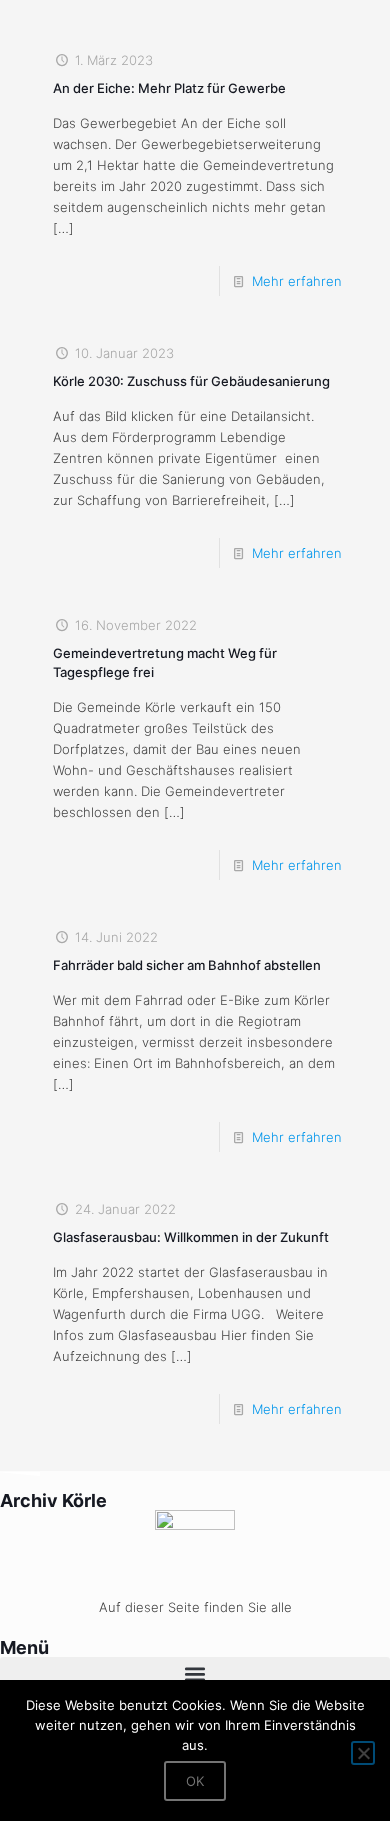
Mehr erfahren (297, 281)
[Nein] (363, 1753)
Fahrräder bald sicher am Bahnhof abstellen (187, 965)
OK (195, 1781)
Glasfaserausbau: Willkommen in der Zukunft (191, 1237)
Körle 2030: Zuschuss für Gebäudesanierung (191, 381)
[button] (195, 1673)
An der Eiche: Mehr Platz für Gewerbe (169, 88)
